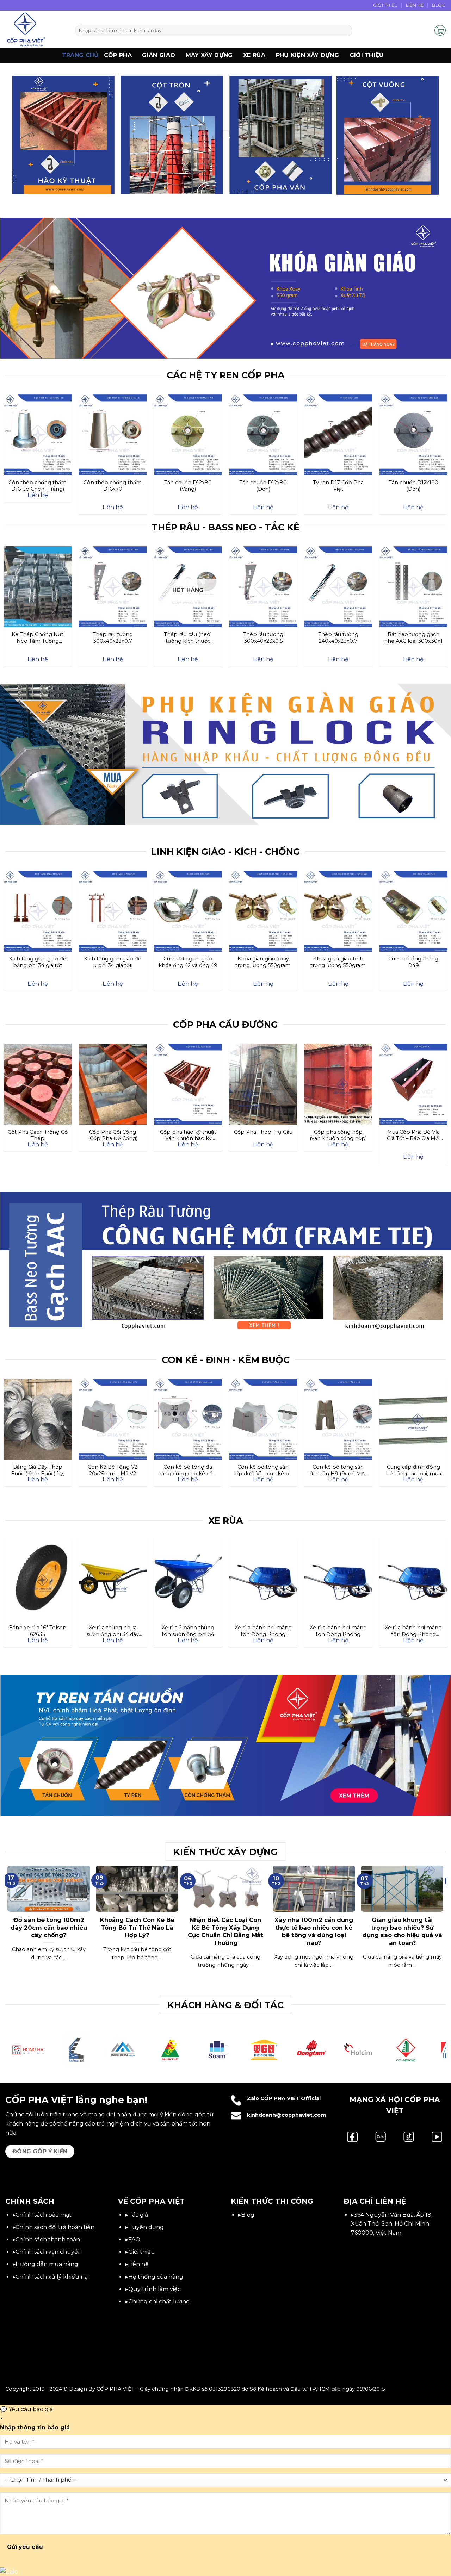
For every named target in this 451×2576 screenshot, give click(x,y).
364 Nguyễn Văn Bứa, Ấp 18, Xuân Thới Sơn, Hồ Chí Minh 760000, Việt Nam (392, 2224)
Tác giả (138, 2215)
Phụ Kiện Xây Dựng (307, 55)
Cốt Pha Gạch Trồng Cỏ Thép (38, 1135)
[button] (426, 30)
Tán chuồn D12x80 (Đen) (263, 486)
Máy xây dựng (209, 55)
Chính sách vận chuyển (49, 2252)
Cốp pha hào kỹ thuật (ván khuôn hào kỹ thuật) (188, 1135)
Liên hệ (138, 2264)
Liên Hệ (415, 5)
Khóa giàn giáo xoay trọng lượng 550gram (263, 962)
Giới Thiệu (386, 5)
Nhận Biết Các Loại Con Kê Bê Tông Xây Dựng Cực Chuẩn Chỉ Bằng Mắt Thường (225, 1931)
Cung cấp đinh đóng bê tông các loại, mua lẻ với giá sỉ (413, 1470)
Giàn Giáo (159, 55)
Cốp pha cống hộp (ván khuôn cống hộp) (338, 1135)
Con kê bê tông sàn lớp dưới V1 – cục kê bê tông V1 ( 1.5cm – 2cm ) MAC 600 (263, 1470)
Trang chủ (81, 55)
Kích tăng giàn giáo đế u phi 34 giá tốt (113, 962)
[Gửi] (346, 31)
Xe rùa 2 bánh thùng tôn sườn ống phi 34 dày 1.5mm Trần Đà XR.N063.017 (188, 1631)
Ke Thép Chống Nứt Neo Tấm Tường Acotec (38, 637)
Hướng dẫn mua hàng (47, 2264)
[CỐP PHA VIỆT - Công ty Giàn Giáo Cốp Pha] (35, 29)
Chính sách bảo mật (44, 2215)
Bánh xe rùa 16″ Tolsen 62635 (38, 1631)
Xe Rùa (254, 55)
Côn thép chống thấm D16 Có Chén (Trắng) (38, 486)
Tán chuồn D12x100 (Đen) (413, 486)
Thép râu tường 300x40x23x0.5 (263, 637)
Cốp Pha (118, 55)
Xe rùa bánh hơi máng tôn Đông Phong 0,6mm (413, 1631)
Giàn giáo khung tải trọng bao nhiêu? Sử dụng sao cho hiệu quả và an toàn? (402, 1931)
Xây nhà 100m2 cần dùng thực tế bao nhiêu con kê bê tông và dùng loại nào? (314, 1931)
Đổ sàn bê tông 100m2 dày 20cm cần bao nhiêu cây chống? (49, 1927)
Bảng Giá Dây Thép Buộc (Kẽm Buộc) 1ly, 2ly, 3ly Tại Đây (38, 1470)
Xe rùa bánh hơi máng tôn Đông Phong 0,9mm (338, 1631)
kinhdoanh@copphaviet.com (287, 2115)
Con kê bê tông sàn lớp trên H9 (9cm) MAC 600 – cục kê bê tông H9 (338, 1470)
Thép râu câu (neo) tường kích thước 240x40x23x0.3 (188, 637)
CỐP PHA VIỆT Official (291, 2098)
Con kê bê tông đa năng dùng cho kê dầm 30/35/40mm (188, 1470)
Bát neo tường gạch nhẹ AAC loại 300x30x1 (413, 637)
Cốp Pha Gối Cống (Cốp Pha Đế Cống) (113, 1135)
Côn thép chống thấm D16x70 (113, 486)
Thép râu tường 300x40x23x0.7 (113, 637)
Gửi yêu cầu (25, 2547)
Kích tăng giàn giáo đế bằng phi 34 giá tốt (38, 962)
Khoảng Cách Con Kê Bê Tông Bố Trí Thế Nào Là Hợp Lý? (137, 1927)
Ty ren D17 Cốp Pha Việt (338, 486)
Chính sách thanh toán (48, 2239)
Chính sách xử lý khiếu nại (52, 2277)
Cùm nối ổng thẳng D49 (413, 962)
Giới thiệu (367, 55)
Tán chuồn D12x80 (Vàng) (188, 486)
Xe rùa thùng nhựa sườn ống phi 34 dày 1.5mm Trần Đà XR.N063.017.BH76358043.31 (113, 1631)
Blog (439, 5)
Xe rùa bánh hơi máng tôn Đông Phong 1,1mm (263, 1631)
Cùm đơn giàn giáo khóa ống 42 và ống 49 (188, 962)
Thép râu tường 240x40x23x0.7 (338, 637)
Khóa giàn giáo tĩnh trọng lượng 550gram (338, 962)
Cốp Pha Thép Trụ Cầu (263, 1132)
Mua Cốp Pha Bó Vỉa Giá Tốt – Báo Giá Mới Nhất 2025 (413, 1135)
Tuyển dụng (146, 2227)
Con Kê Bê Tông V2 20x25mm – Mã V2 (113, 1470)
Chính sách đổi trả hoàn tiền (55, 2227)
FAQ (134, 2239)
